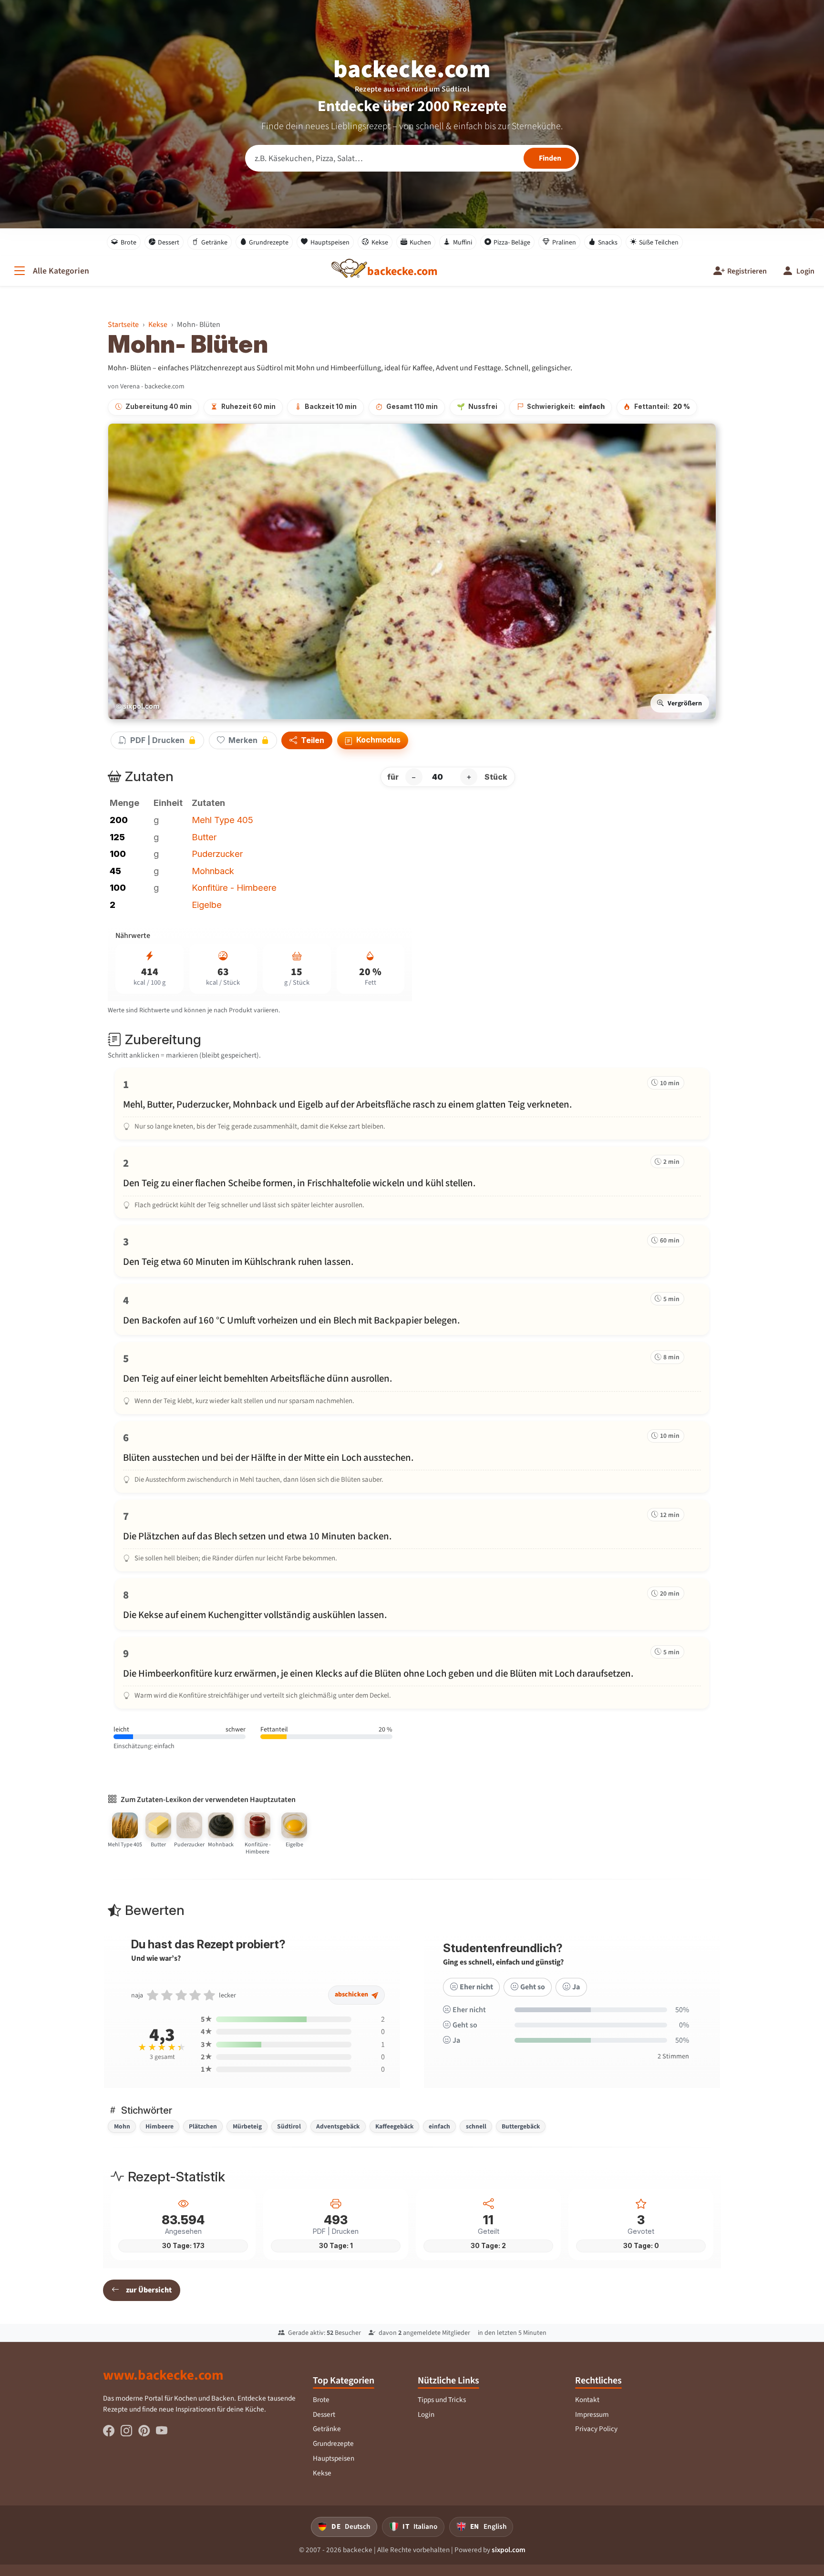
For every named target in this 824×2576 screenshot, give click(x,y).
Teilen (312, 741)
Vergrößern (685, 703)
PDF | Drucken (157, 740)
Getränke (214, 242)
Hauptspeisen (330, 242)
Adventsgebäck (338, 2126)
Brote (129, 242)
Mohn (122, 2126)
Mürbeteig (247, 2126)
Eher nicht (476, 1987)
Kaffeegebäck (394, 2126)
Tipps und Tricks (442, 2400)
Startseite (123, 324)
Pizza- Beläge (512, 242)
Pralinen (564, 242)
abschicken (352, 1994)
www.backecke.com (163, 2375)
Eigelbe (207, 905)
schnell (476, 2126)
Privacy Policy (596, 2429)
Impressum (592, 2414)
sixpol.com (509, 2550)
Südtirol (289, 2126)
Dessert (169, 242)
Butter (204, 837)
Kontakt (587, 2400)
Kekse (380, 242)
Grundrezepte (269, 242)
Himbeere (160, 2126)
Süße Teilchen (659, 242)
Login (426, 2414)
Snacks (608, 242)
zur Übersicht (149, 2290)
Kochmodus (377, 740)
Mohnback (213, 871)
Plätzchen (203, 2126)
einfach (439, 2126)
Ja (576, 1987)
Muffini (463, 242)
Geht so (533, 1987)
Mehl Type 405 (222, 820)
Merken (243, 740)
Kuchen (420, 242)
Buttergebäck (521, 2126)
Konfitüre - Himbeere (234, 887)
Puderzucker (217, 854)
